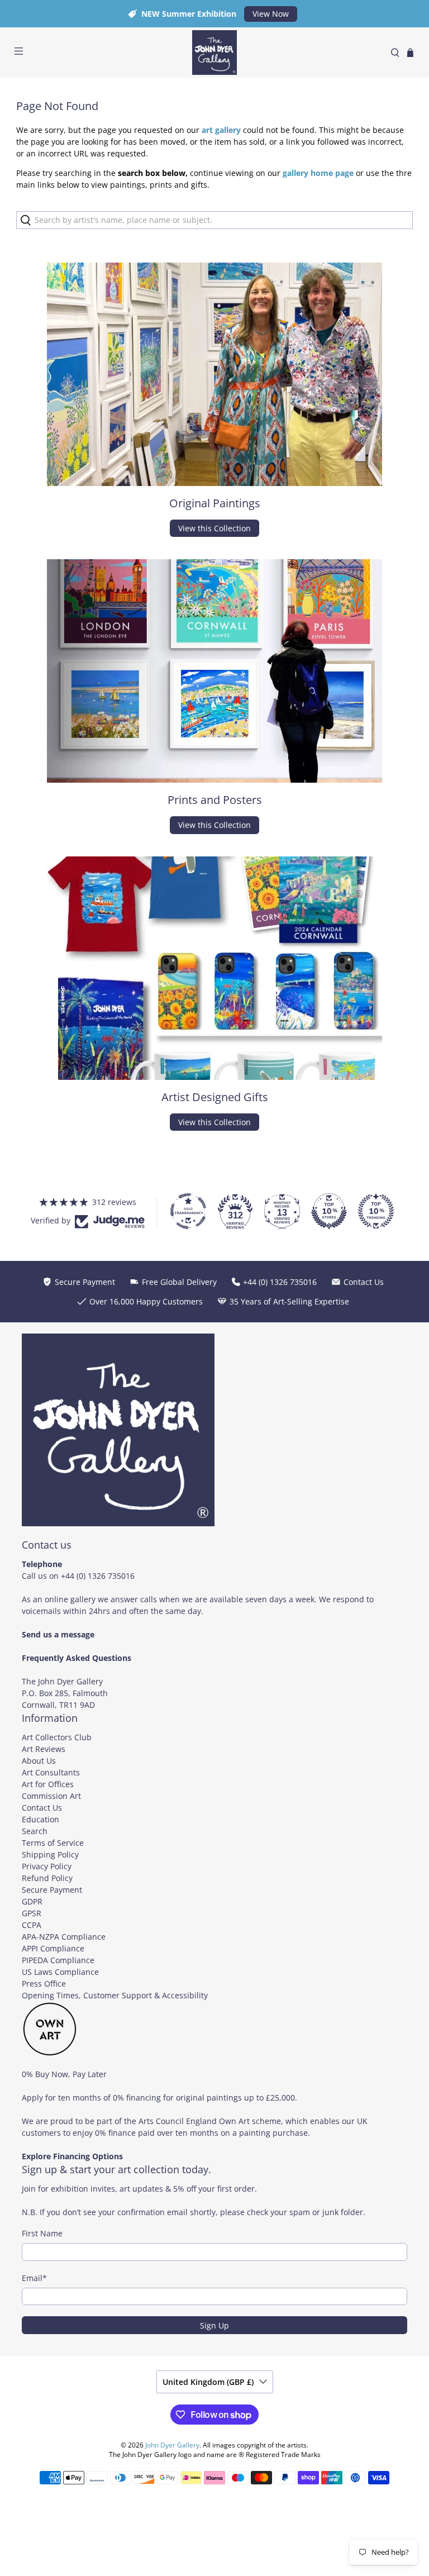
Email (34, 2278)
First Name (42, 2233)
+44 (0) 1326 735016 (98, 1576)
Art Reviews (44, 1749)
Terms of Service (53, 1843)
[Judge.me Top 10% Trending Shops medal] (376, 1211)
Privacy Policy (47, 1866)
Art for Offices (48, 1784)
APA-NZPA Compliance (64, 1937)
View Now (271, 14)
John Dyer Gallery (172, 2445)
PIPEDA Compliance (58, 1960)
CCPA (32, 1925)
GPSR (32, 1913)
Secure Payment (52, 1890)
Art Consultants (51, 1772)
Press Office (44, 1984)
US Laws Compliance (60, 1972)
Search (35, 1831)
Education (40, 1819)
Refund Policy (47, 1878)
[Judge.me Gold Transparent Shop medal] (188, 1211)
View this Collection (214, 528)
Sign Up (214, 2325)
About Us (39, 1761)
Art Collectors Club (57, 1737)
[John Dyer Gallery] (214, 53)
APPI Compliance (53, 1948)
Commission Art (51, 1796)
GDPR (32, 1901)
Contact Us (42, 1808)
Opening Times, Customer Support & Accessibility (115, 1995)
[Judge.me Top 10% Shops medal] (329, 1211)
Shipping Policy (50, 1854)
